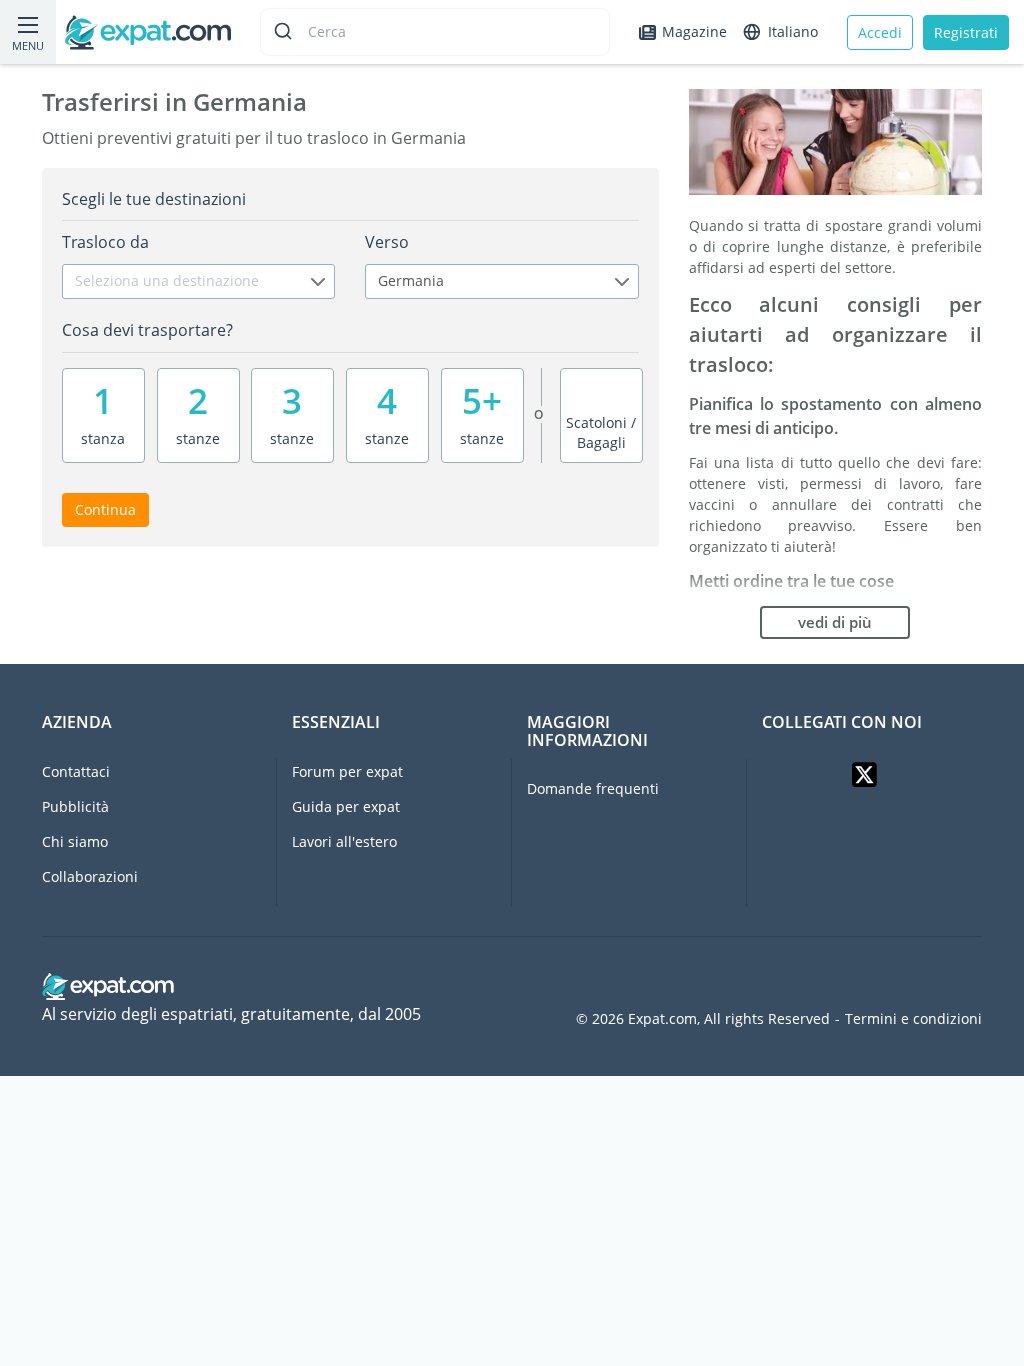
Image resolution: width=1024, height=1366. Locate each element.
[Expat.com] (148, 30)
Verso (387, 242)
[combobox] (198, 281)
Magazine (694, 31)
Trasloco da (105, 242)
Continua (105, 509)
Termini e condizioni (913, 1019)
